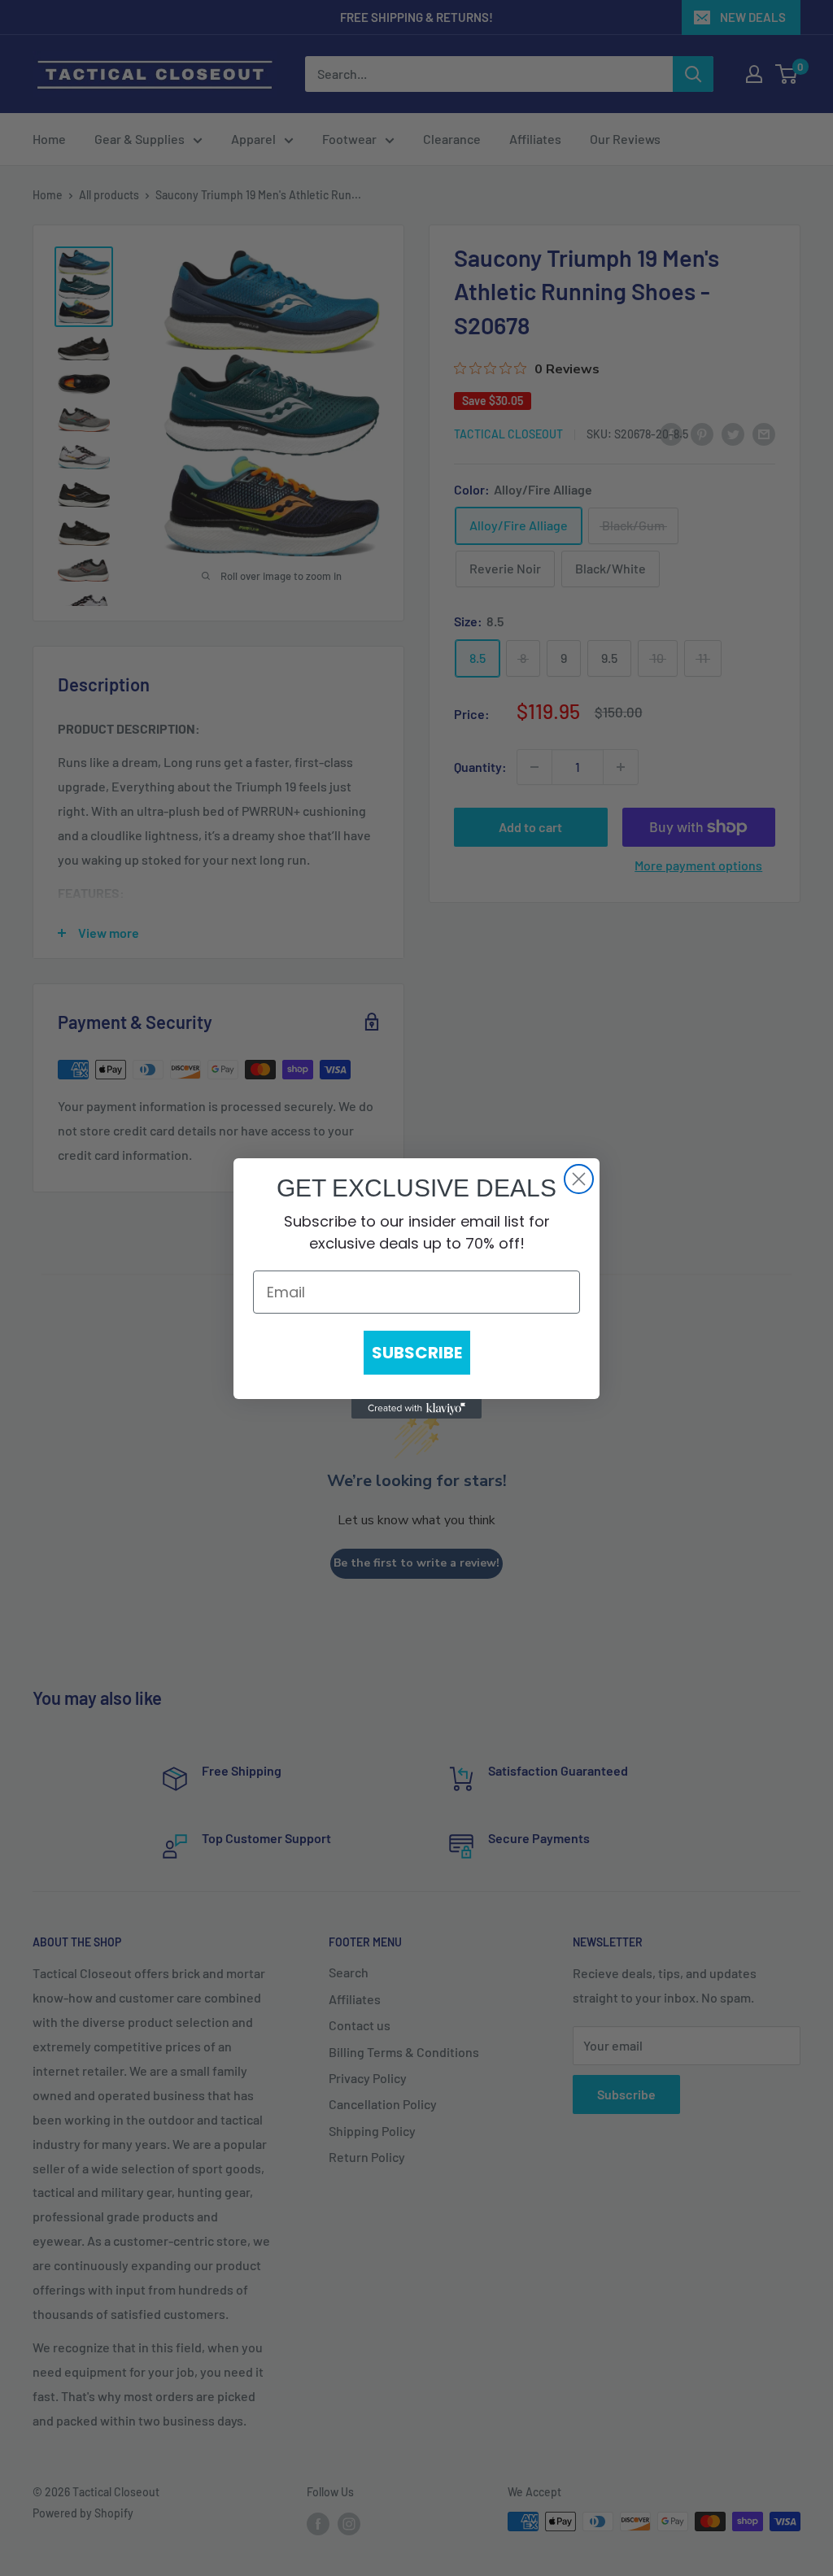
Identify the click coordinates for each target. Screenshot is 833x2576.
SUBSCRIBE (417, 1353)
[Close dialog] (579, 1179)
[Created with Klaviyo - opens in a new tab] (416, 1409)
